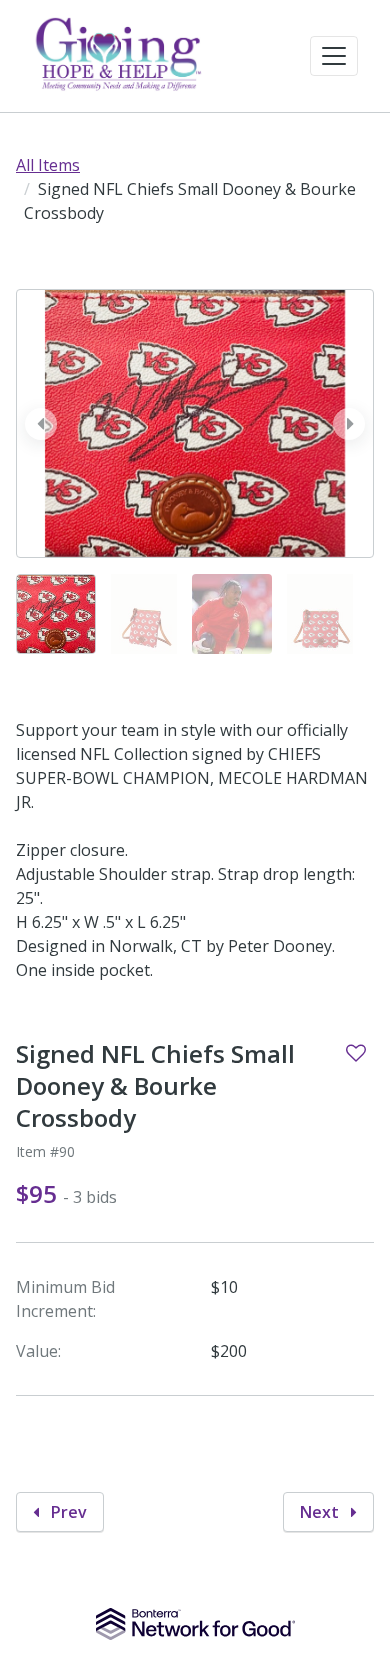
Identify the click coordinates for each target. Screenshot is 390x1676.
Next (321, 1512)
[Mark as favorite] (356, 1053)
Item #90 (45, 1151)
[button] (334, 56)
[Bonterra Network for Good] (195, 1624)
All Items (48, 165)
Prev (67, 1512)
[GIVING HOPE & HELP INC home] (120, 56)
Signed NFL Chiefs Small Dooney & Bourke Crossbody (155, 1086)
